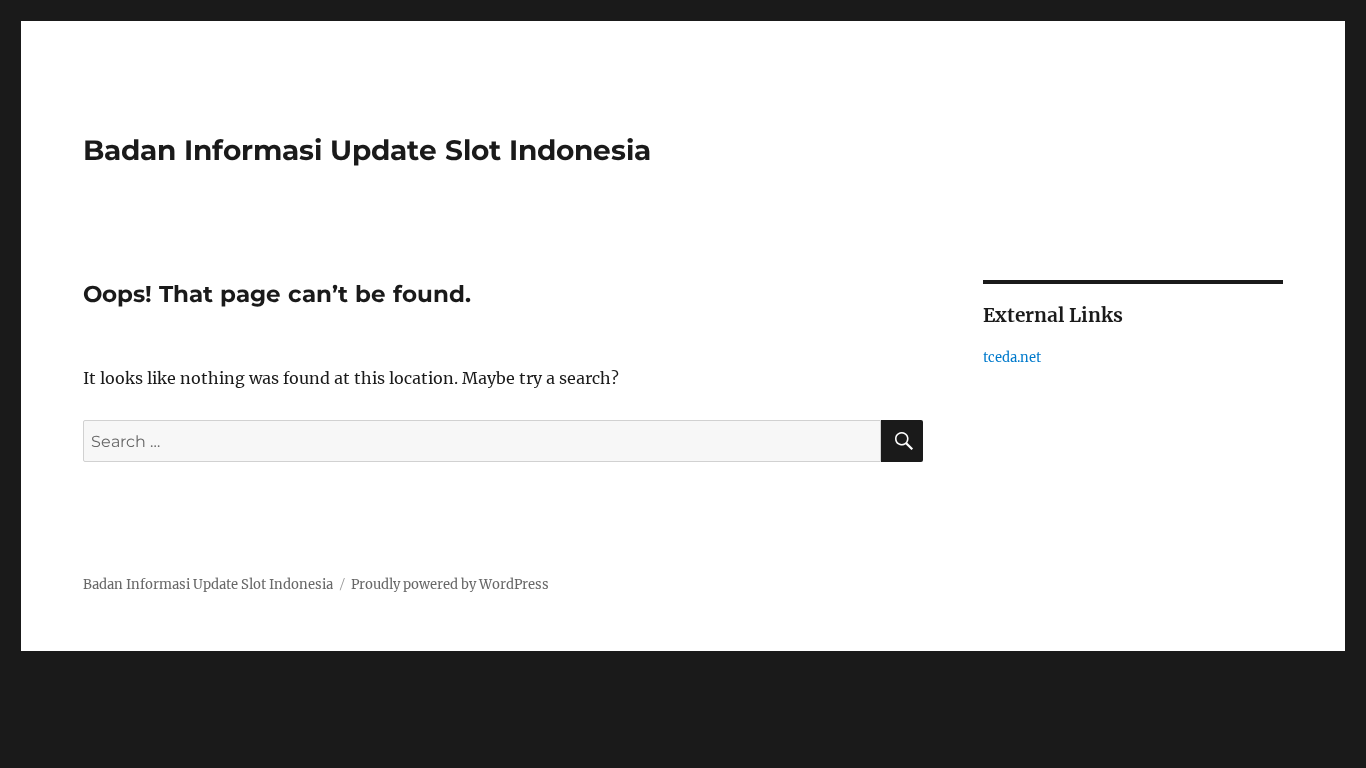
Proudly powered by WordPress (450, 584)
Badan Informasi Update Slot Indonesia (367, 150)
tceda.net (1012, 357)
